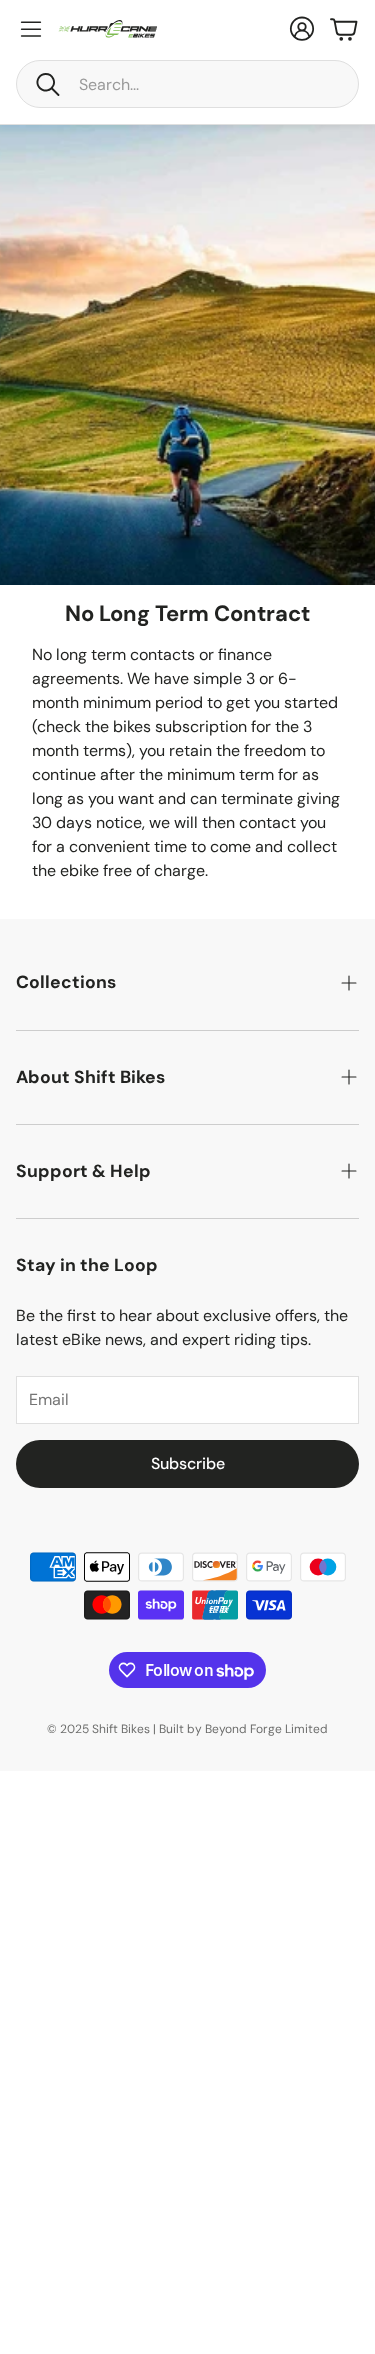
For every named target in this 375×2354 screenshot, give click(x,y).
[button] (187, 84)
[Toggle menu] (31, 29)
